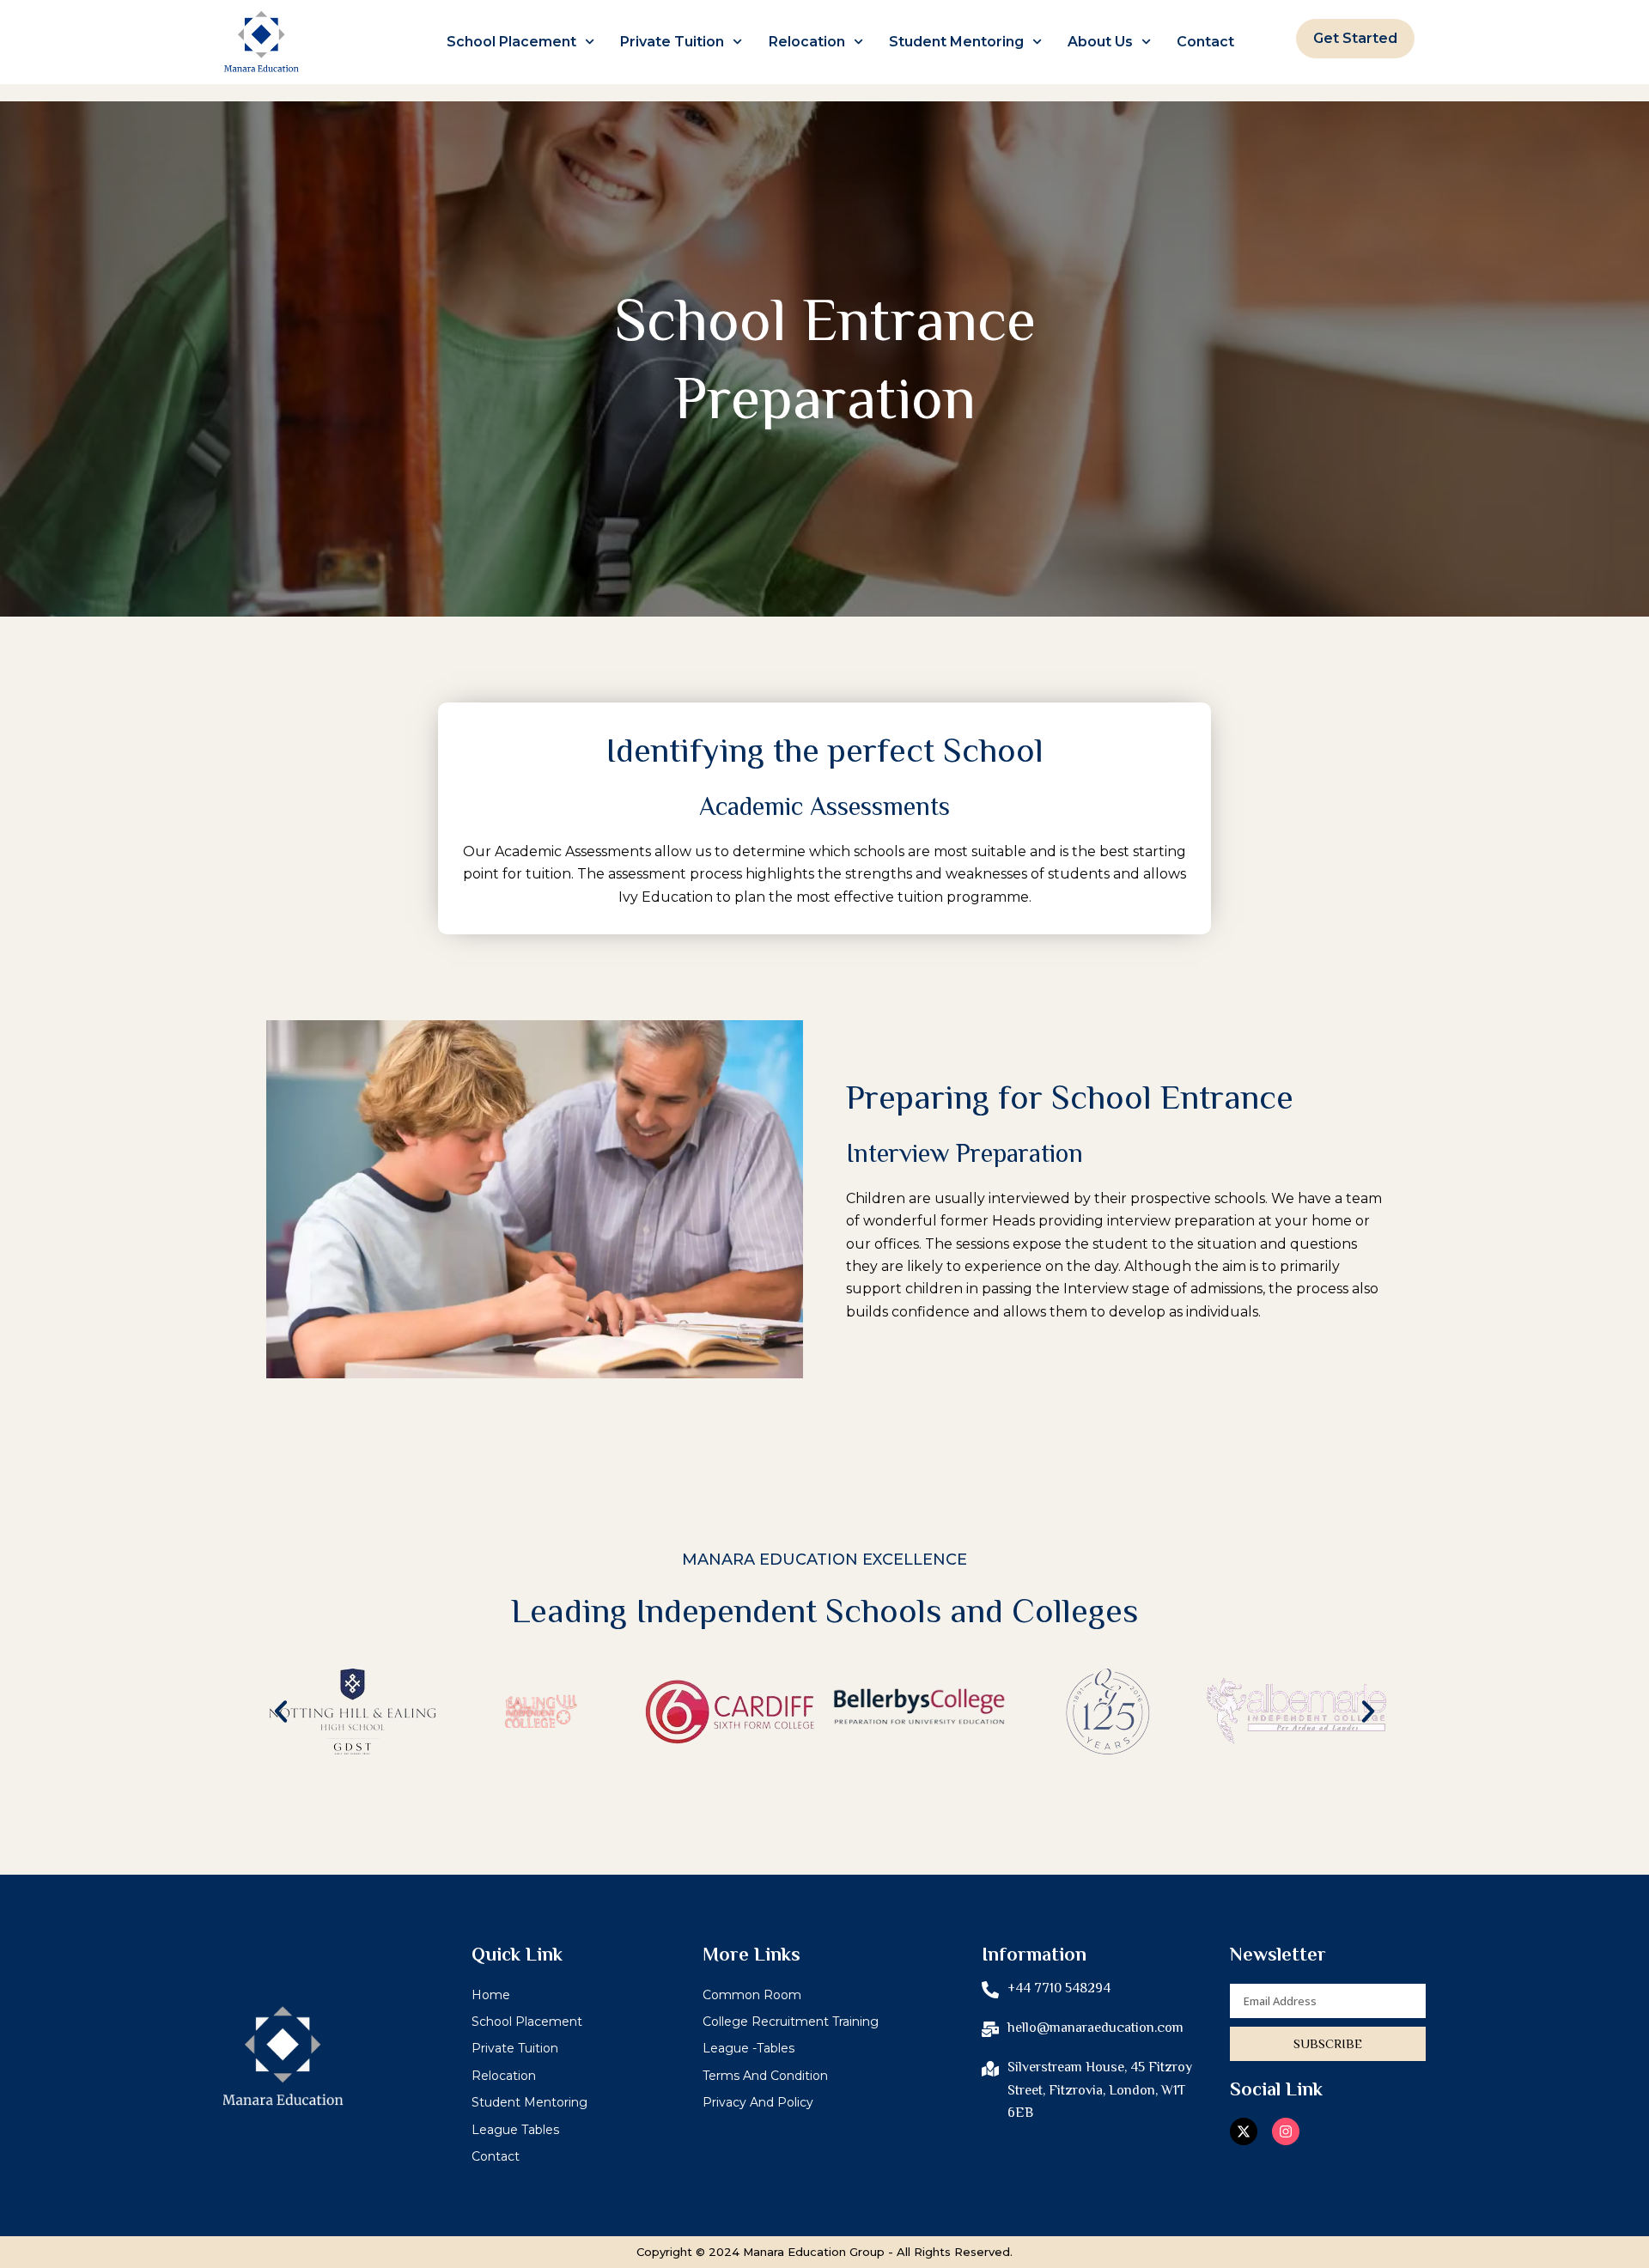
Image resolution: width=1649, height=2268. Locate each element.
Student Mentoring (956, 42)
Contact (1205, 42)
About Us (1100, 42)
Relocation (807, 42)
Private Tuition (672, 42)
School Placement (511, 42)
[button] (281, 1712)
